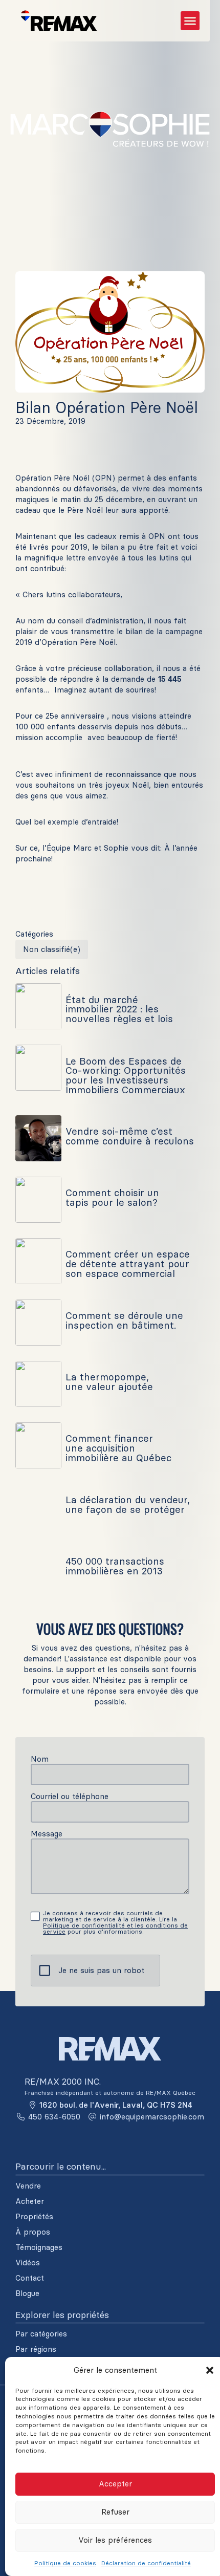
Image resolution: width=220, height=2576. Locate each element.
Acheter (30, 2201)
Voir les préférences (115, 2540)
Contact (30, 2278)
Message (47, 1834)
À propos (33, 2232)
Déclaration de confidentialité (146, 2563)
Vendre (28, 2186)
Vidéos (28, 2263)
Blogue (27, 2293)
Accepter (115, 2484)
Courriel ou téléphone (70, 1796)
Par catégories (41, 2334)
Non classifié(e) (52, 949)
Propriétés (34, 2217)
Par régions (36, 2349)
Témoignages (39, 2247)
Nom (40, 1759)
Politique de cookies (65, 2563)
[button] (210, 2370)
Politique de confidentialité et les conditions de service (115, 1928)
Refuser (115, 2512)
